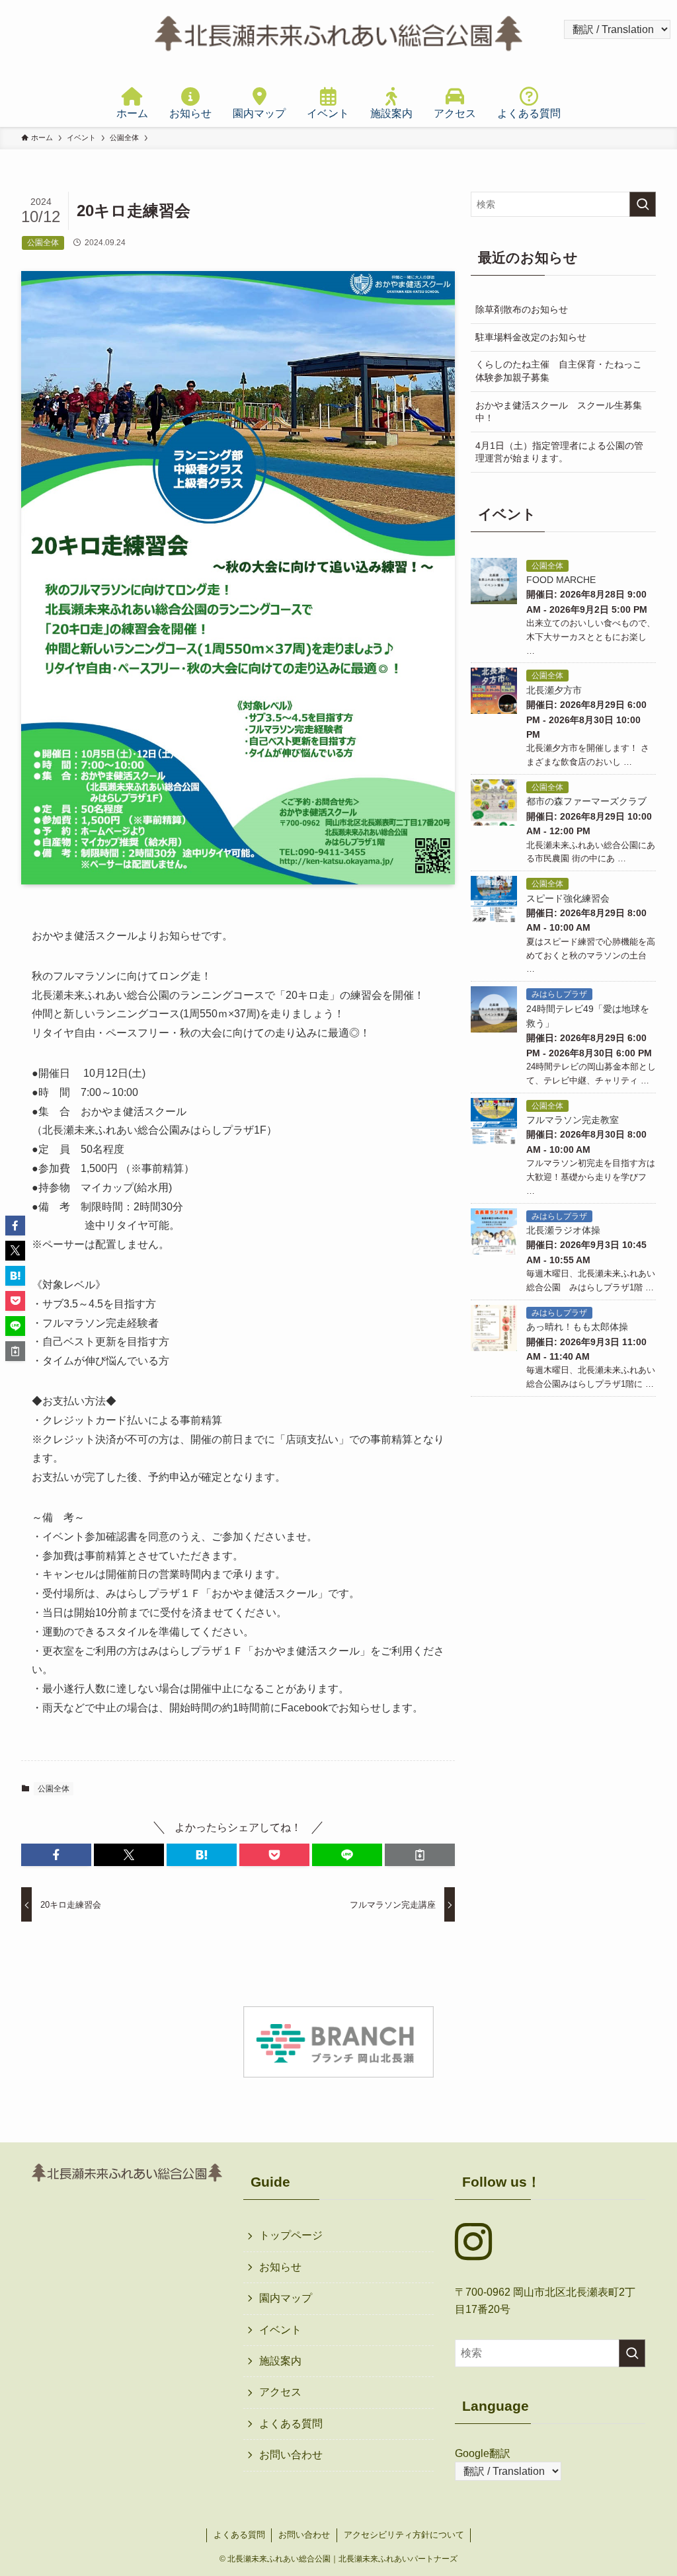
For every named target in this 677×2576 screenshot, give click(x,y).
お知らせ (280, 2267)
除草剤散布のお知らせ (522, 309)
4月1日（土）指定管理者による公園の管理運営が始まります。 (559, 452)
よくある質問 (291, 2424)
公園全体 (54, 1789)
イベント (280, 2330)
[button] (56, 1855)
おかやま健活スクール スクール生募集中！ (559, 412)
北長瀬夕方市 (554, 690)
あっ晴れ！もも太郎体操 (577, 1327)
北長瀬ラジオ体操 (563, 1230)
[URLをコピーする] (420, 1855)
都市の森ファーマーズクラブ (586, 801)
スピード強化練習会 (568, 898)
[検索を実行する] (643, 204)
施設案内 (280, 2361)
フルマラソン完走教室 (573, 1120)
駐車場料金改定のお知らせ (531, 337)
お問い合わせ (291, 2455)
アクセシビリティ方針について (404, 2535)
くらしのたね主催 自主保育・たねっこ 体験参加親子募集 (563, 371)
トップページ (291, 2235)
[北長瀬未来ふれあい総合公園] (338, 36)
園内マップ (286, 2298)
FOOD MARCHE (561, 580)
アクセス (280, 2392)
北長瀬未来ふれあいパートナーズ (398, 2559)
